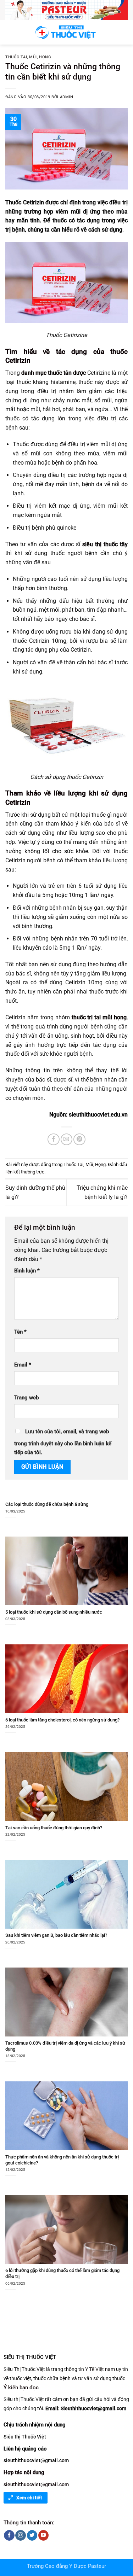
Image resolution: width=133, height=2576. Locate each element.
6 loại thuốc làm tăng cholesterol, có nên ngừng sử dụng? (62, 1720)
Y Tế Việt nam (100, 2369)
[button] (10, 32)
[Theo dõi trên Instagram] (20, 2535)
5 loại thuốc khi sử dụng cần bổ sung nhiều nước (54, 1612)
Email (23, 1365)
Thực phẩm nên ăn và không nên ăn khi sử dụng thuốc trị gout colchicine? (62, 2160)
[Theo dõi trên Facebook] (9, 2535)
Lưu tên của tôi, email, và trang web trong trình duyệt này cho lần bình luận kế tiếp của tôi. (63, 1442)
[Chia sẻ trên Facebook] (53, 1139)
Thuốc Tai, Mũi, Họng (28, 57)
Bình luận (27, 1271)
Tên (20, 1332)
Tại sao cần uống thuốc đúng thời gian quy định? (54, 1828)
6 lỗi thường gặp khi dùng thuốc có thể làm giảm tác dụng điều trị (62, 2273)
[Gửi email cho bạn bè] (66, 1139)
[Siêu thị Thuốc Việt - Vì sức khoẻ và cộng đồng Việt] (67, 32)
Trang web (26, 1398)
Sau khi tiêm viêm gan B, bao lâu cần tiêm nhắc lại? (56, 1935)
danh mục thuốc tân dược (54, 373)
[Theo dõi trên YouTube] (43, 2535)
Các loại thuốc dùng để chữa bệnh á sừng (47, 1504)
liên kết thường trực (25, 1172)
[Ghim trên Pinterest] (79, 1139)
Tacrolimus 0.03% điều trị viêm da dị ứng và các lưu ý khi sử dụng (65, 2046)
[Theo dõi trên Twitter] (32, 2535)
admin (67, 97)
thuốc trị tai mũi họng (99, 1017)
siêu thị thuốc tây (105, 544)
